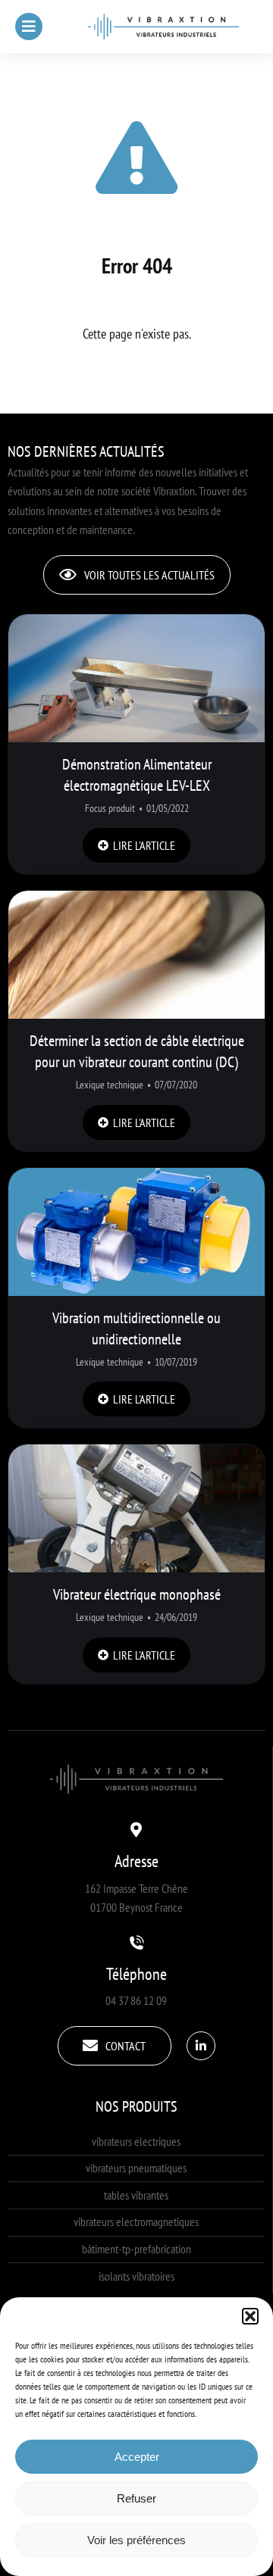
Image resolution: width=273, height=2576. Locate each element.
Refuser (136, 2498)
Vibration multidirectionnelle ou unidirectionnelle (136, 1329)
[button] (250, 2316)
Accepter (137, 2457)
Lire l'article (144, 845)
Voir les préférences (136, 2540)
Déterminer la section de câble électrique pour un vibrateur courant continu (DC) (137, 1051)
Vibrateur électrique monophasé (137, 1594)
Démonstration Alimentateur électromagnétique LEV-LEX (137, 775)
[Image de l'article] (136, 678)
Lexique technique (110, 1085)
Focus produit (110, 808)
